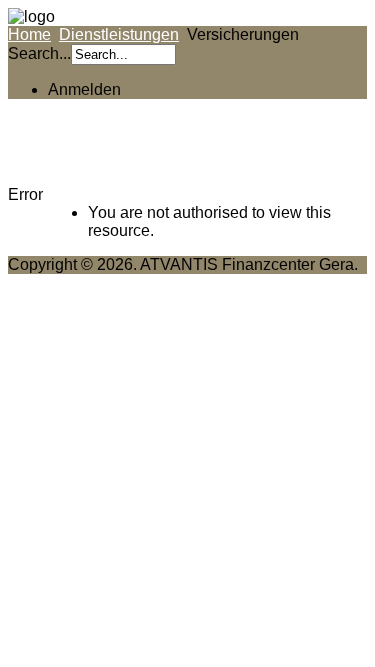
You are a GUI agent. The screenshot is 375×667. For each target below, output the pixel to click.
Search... (39, 53)
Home (29, 34)
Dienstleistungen (119, 34)
